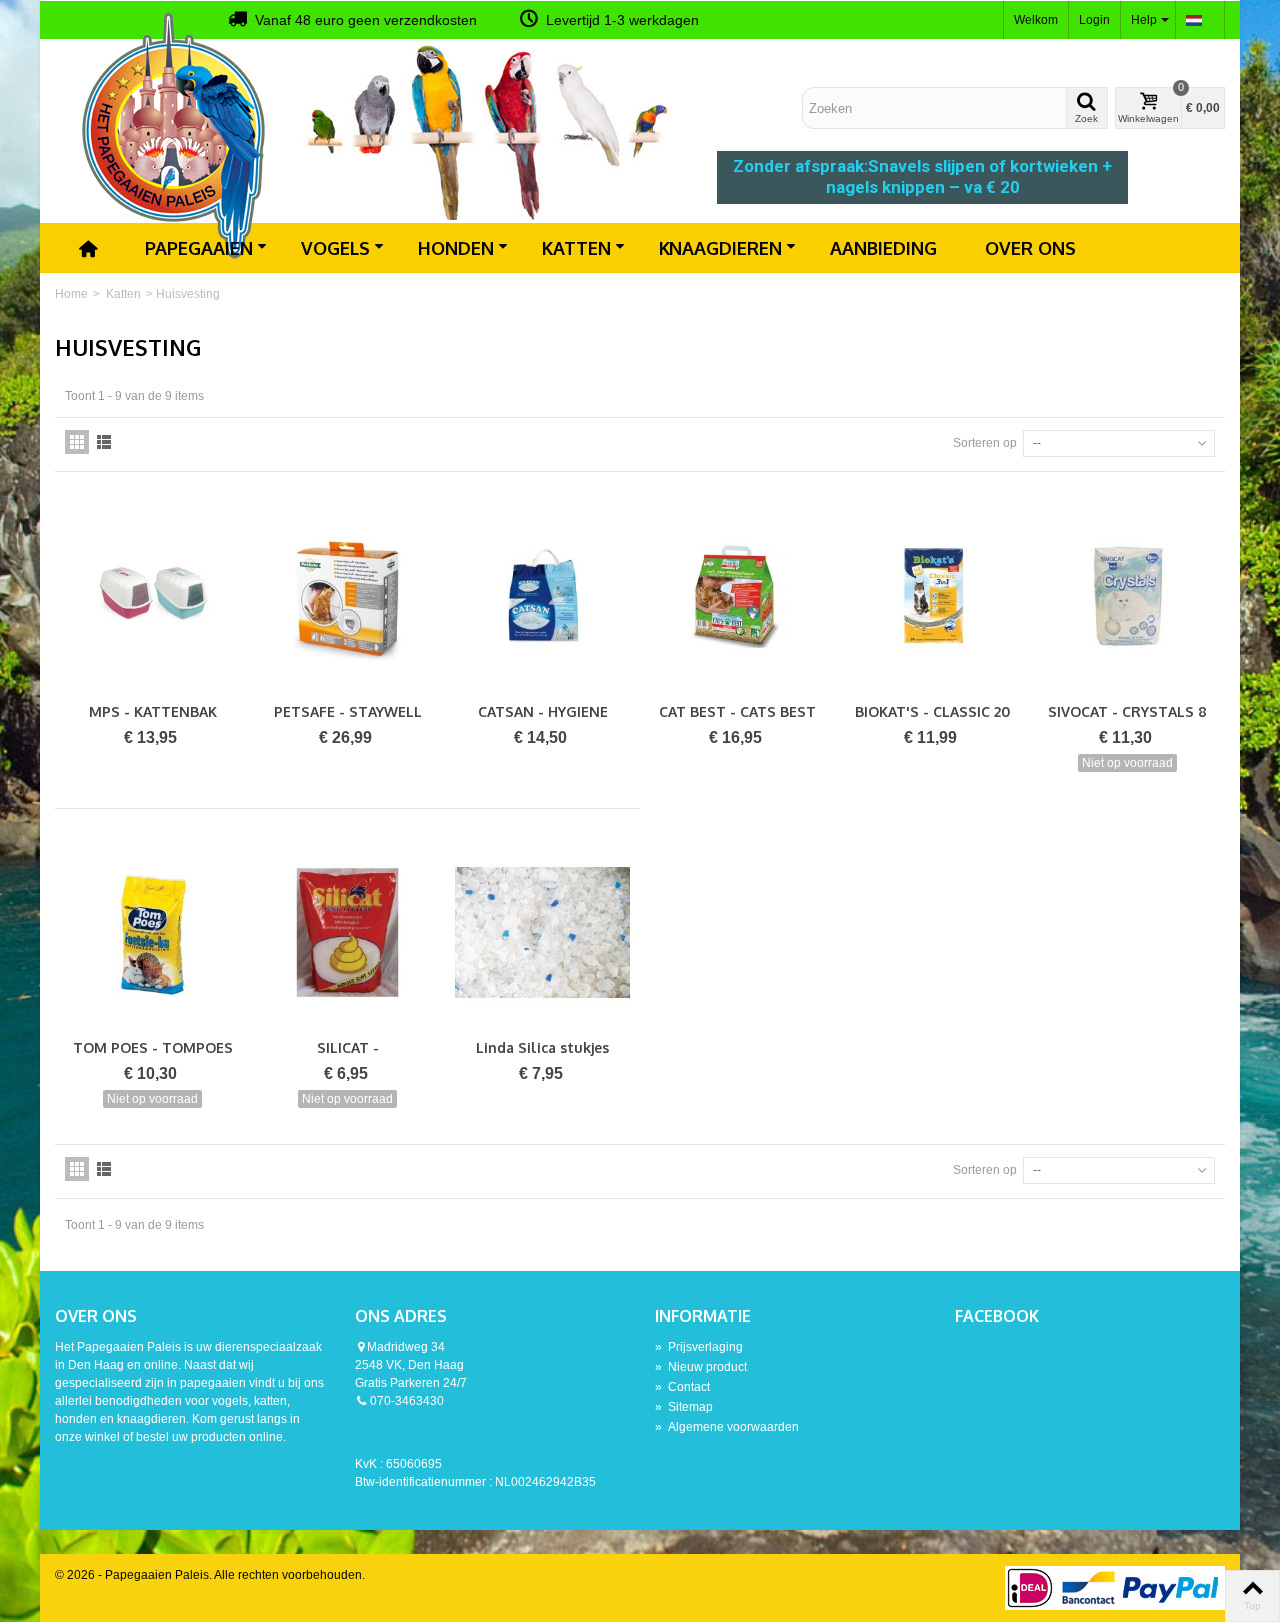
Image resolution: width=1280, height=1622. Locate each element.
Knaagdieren (720, 248)
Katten (576, 248)
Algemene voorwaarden (727, 1427)
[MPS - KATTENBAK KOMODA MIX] (152, 595)
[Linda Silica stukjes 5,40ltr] (542, 932)
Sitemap (684, 1407)
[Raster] (77, 442)
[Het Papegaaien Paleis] (174, 134)
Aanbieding (883, 248)
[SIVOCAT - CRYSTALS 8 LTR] (1127, 595)
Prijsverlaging (699, 1347)
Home (71, 294)
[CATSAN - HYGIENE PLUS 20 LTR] (542, 595)
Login (1094, 20)
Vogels (335, 248)
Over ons (1030, 248)
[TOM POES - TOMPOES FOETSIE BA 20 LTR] (152, 932)
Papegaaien (199, 248)
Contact (682, 1387)
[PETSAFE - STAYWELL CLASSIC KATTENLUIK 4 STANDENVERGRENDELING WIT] (347, 595)
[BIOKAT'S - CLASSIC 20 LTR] (932, 595)
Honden (456, 248)
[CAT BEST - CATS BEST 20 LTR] (737, 595)
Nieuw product (701, 1367)
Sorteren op (985, 443)
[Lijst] (104, 442)
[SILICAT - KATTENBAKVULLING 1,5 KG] (347, 932)
